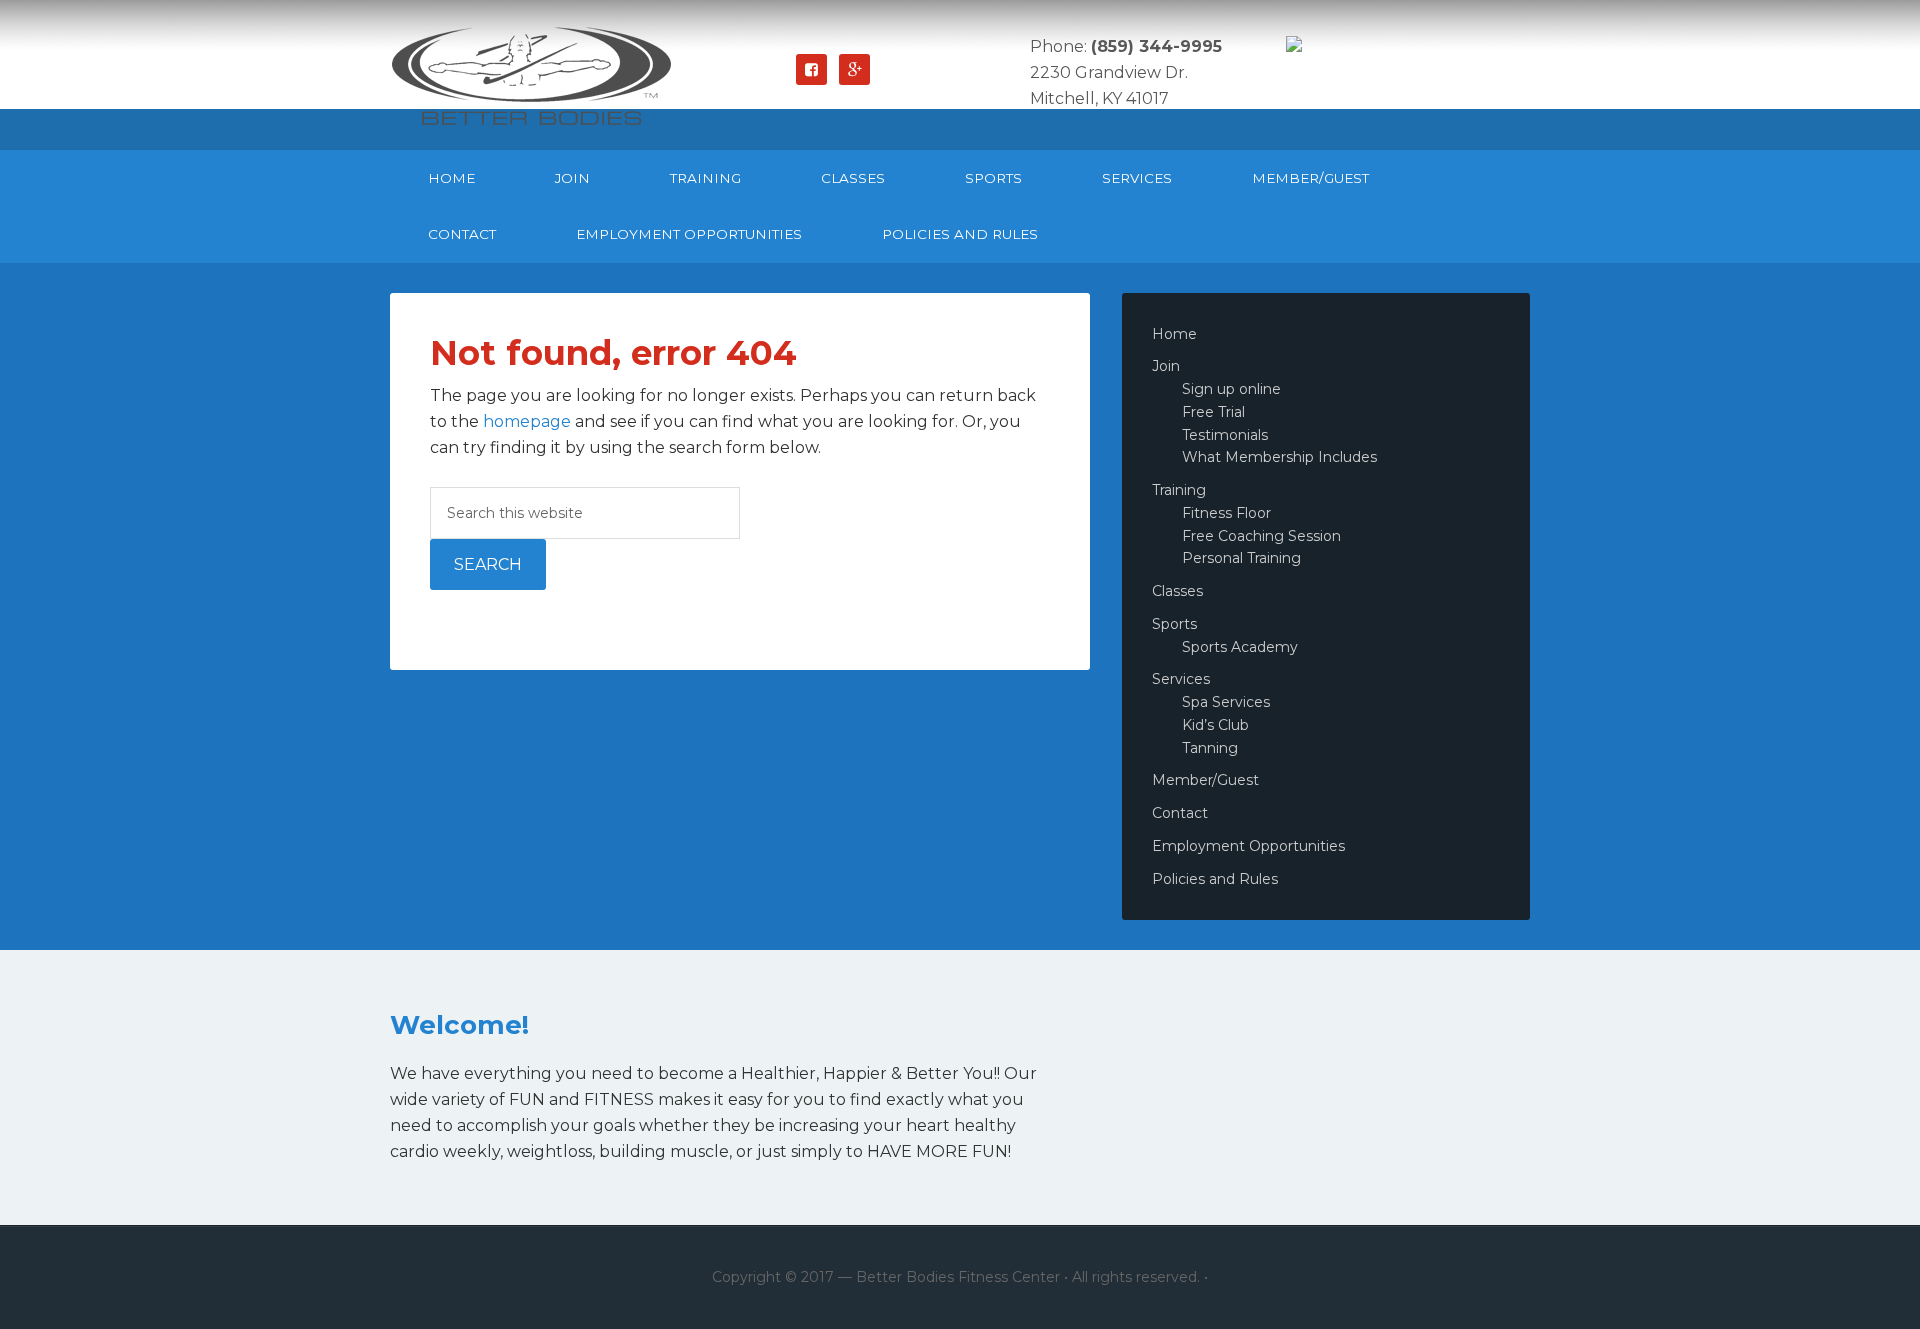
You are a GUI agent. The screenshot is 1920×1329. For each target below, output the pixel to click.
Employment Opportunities (1248, 846)
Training (1179, 490)
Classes (1177, 591)
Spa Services (1226, 702)
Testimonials (1225, 435)
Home (1174, 334)
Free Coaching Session (1261, 536)
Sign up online (1231, 389)
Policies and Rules (1215, 879)
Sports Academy (1240, 647)
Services (1181, 679)
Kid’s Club (1215, 725)
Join (1166, 366)
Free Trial (1213, 412)
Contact (1180, 813)
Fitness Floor (1226, 513)
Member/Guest (1205, 780)
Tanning (1210, 748)
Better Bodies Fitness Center (540, 75)
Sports (1174, 624)
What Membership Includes (1279, 457)
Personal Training (1241, 558)
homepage (527, 421)
